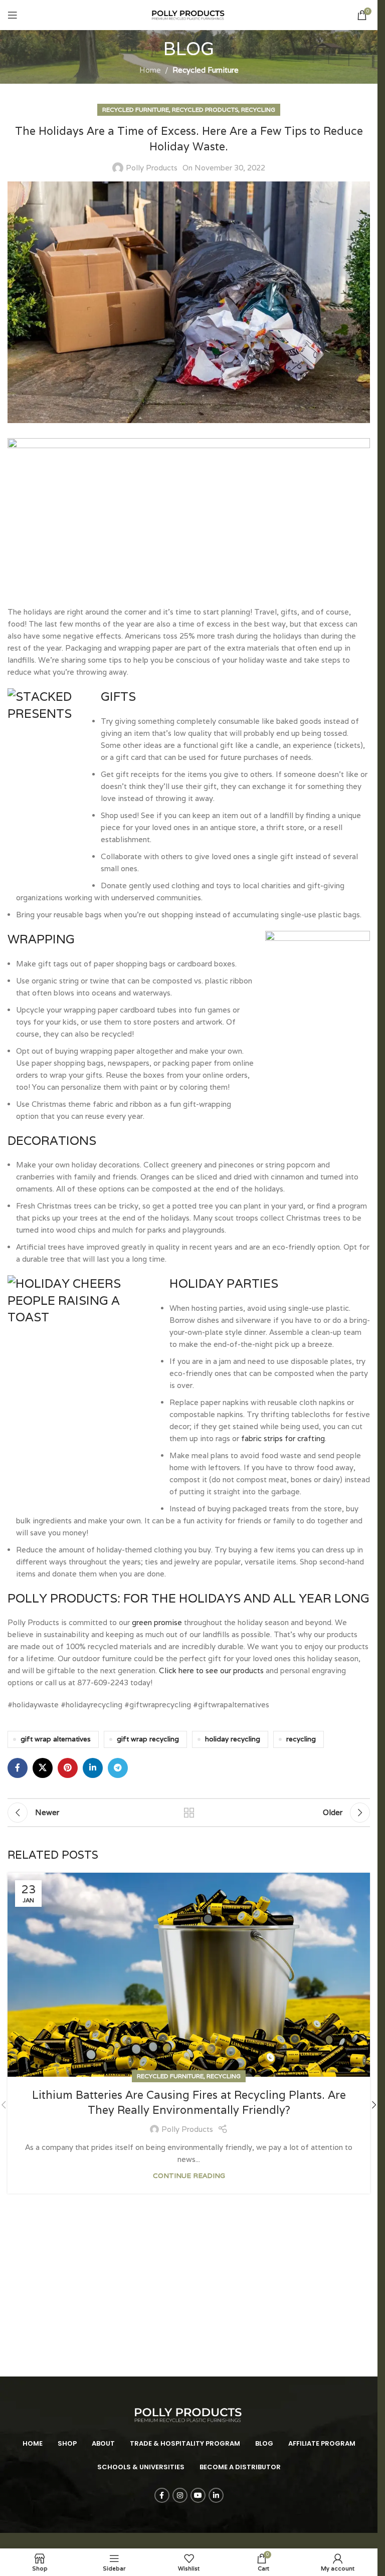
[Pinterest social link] (68, 1768)
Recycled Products (205, 110)
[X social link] (43, 1768)
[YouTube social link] (198, 2495)
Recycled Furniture (206, 70)
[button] (374, 2105)
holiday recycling (233, 1739)
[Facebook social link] (18, 1768)
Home (150, 70)
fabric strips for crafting (283, 1438)
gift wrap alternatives (56, 1739)
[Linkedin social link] (93, 1768)
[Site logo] (189, 14)
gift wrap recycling (148, 1739)
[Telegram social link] (118, 1768)
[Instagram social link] (180, 2495)
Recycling (258, 110)
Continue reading (189, 2175)
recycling (301, 1739)
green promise (157, 1622)
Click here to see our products (211, 1670)
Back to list (189, 1813)
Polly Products (152, 168)
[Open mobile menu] (13, 15)
